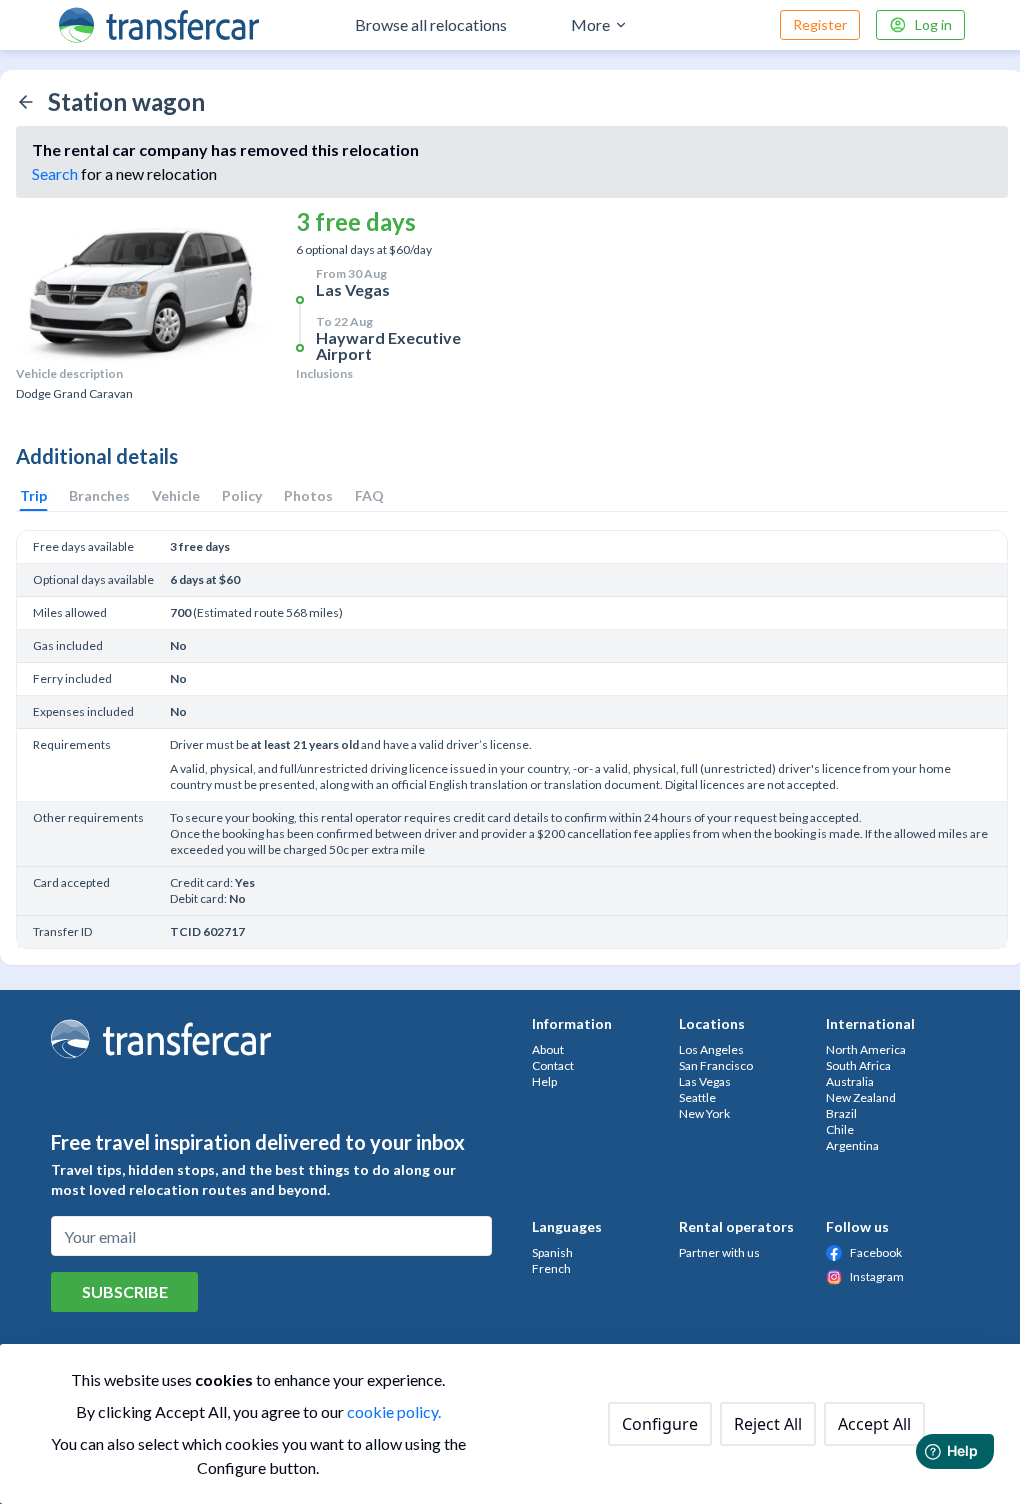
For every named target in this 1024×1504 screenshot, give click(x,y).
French (551, 1268)
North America (866, 1049)
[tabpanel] (512, 735)
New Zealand (861, 1097)
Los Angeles (711, 1049)
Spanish (552, 1252)
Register (820, 24)
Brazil (841, 1113)
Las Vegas (705, 1081)
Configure (660, 1424)
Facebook (876, 1252)
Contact (553, 1065)
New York (704, 1113)
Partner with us (719, 1252)
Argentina (852, 1145)
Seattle (697, 1097)
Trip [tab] (33, 495)
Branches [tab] (99, 495)
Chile (840, 1129)
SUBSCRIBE (125, 1291)
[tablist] (202, 496)
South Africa (858, 1065)
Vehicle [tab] (176, 495)
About (548, 1049)
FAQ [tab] (369, 495)
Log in (933, 24)
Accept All (874, 1424)
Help (544, 1081)
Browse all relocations (431, 24)
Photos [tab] (308, 495)
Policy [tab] (242, 495)
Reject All (768, 1424)
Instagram (877, 1276)
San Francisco (716, 1065)
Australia (850, 1081)
